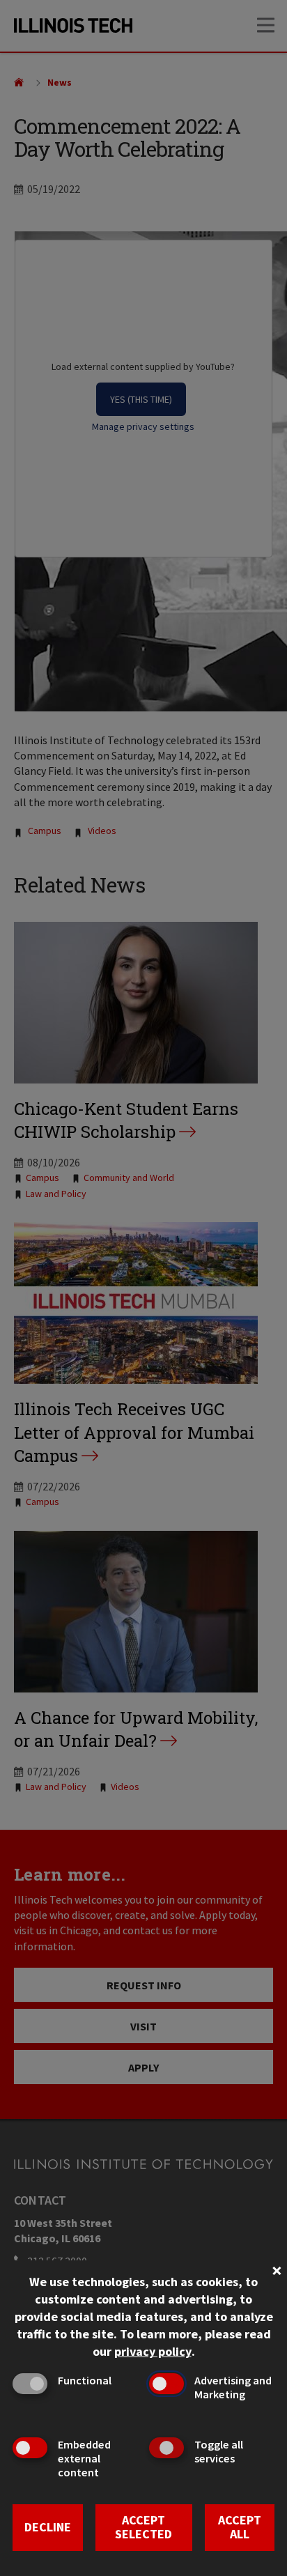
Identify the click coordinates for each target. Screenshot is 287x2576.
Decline (48, 2527)
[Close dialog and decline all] (277, 2269)
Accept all (240, 2527)
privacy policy (153, 2351)
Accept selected (143, 2527)
